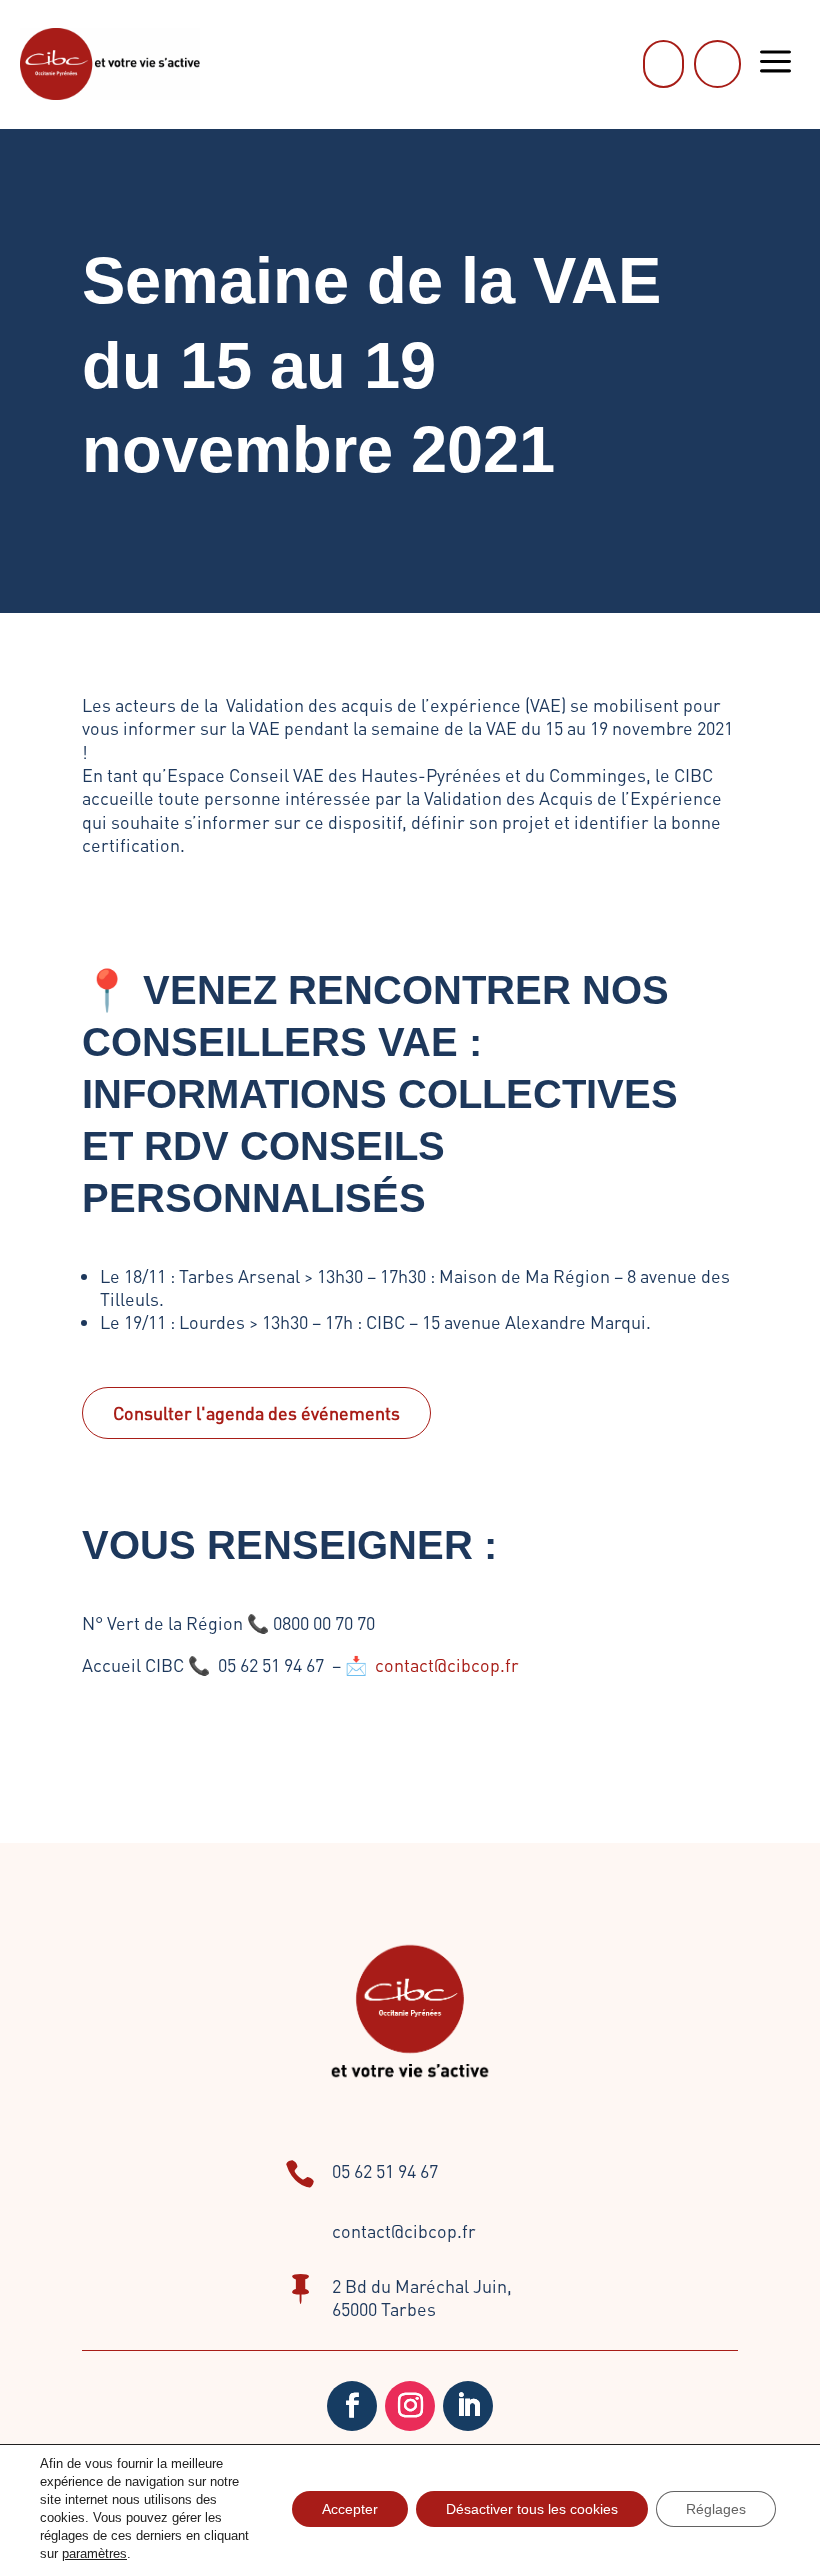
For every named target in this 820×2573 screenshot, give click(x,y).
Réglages (716, 2509)
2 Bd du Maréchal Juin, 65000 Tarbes (422, 2297)
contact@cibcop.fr (447, 1664)
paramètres (94, 2553)
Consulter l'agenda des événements (256, 1412)
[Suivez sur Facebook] (352, 2406)
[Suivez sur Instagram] (410, 2406)
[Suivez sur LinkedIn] (468, 2406)
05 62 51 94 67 (385, 2170)
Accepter (350, 2509)
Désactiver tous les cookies (532, 2509)
